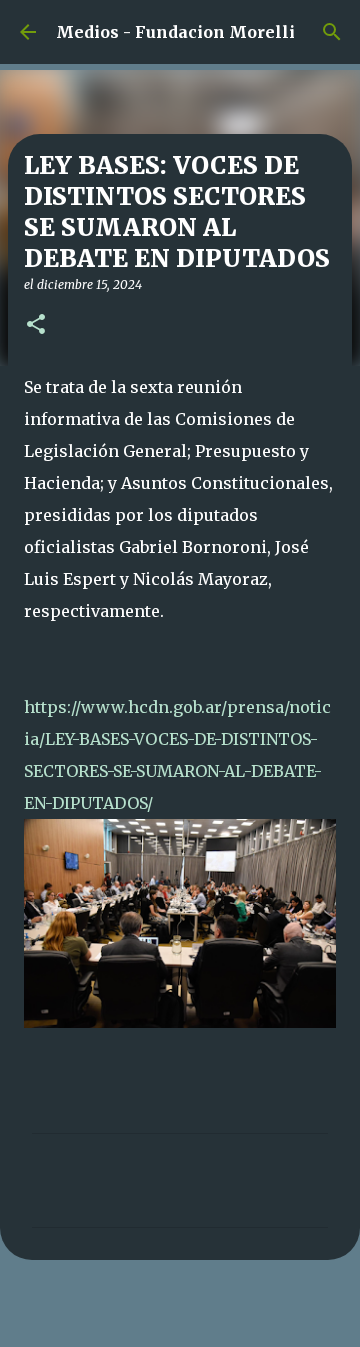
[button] (36, 325)
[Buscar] (332, 32)
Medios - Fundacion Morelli (175, 32)
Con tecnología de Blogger (192, 1319)
